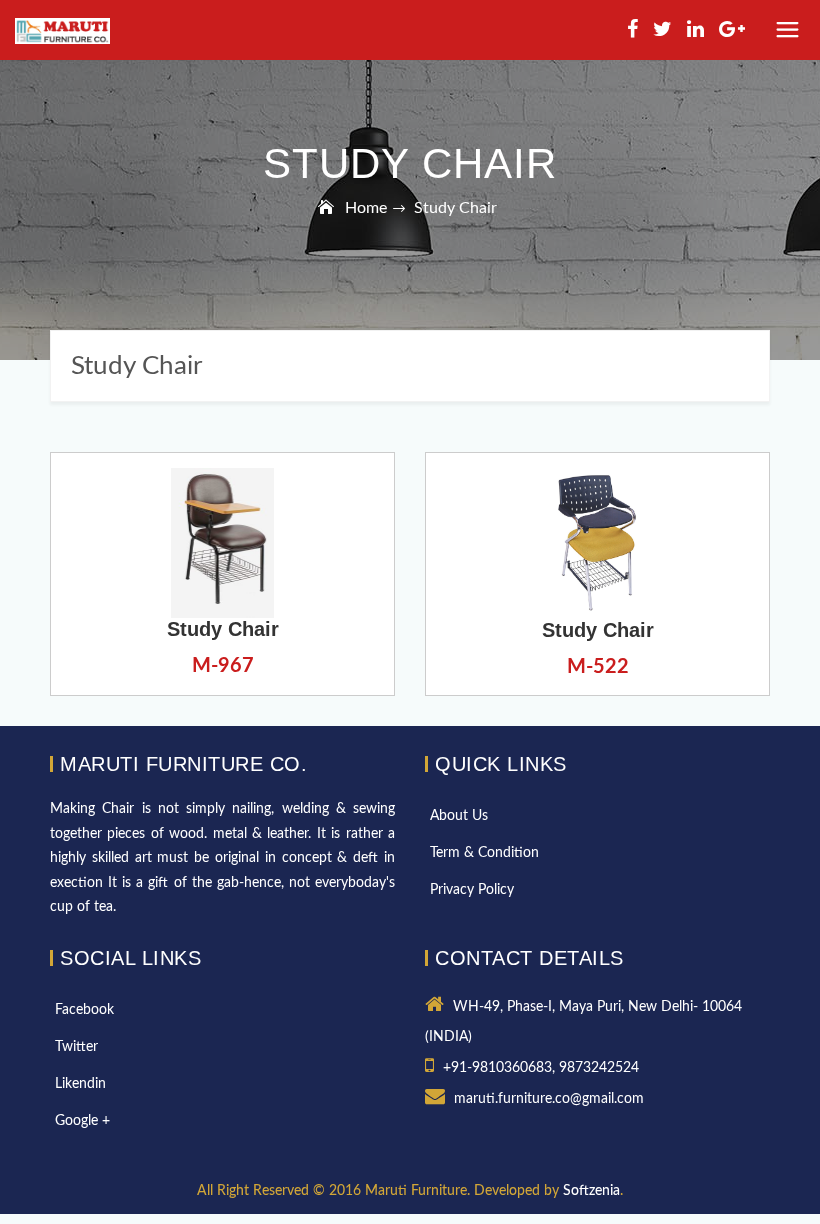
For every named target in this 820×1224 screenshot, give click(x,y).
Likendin (80, 1084)
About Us (459, 816)
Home (366, 208)
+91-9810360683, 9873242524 (541, 1068)
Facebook (84, 1010)
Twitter (76, 1047)
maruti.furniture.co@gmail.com (549, 1099)
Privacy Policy (472, 890)
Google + (82, 1121)
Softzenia (591, 1191)
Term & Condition (484, 853)
